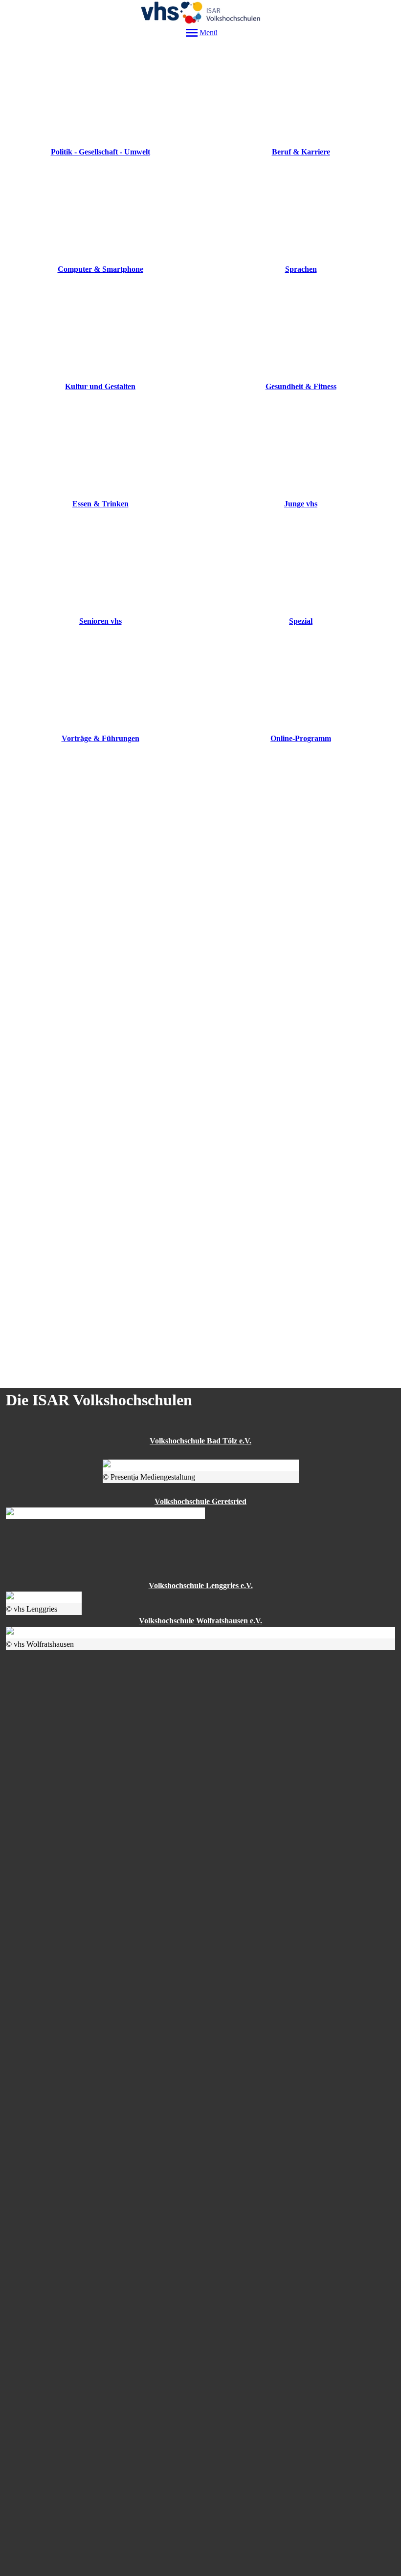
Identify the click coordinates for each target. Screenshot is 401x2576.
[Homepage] (200, 12)
